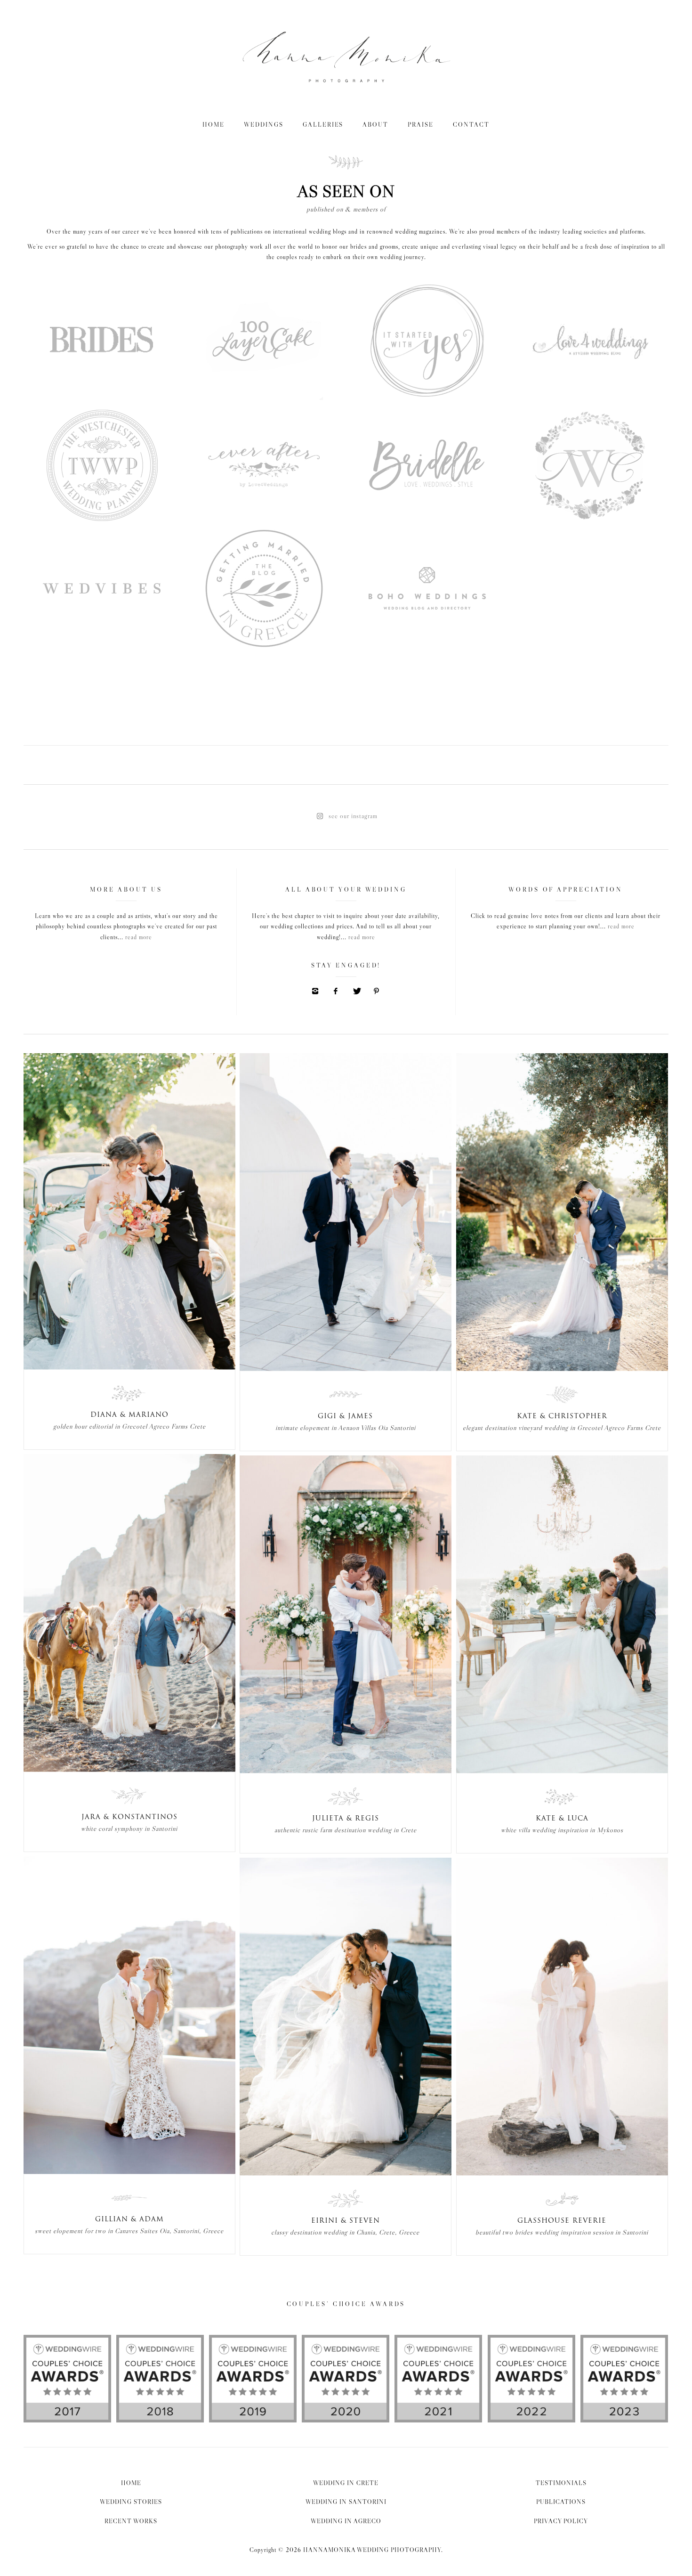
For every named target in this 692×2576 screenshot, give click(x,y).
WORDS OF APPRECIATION (566, 889)
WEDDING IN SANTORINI (346, 2502)
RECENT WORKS (131, 2521)
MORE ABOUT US (126, 889)
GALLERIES (323, 124)
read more (139, 937)
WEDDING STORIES (131, 2502)
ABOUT (375, 124)
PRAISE (421, 124)
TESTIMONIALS (561, 2483)
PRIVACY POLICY (561, 2521)
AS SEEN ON (346, 197)
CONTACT (471, 124)
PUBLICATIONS (561, 2502)
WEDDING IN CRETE (346, 2483)
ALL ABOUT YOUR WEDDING (346, 889)
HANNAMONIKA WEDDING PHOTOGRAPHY (372, 2550)
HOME (213, 124)
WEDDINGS (264, 124)
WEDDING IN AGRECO (346, 2521)
